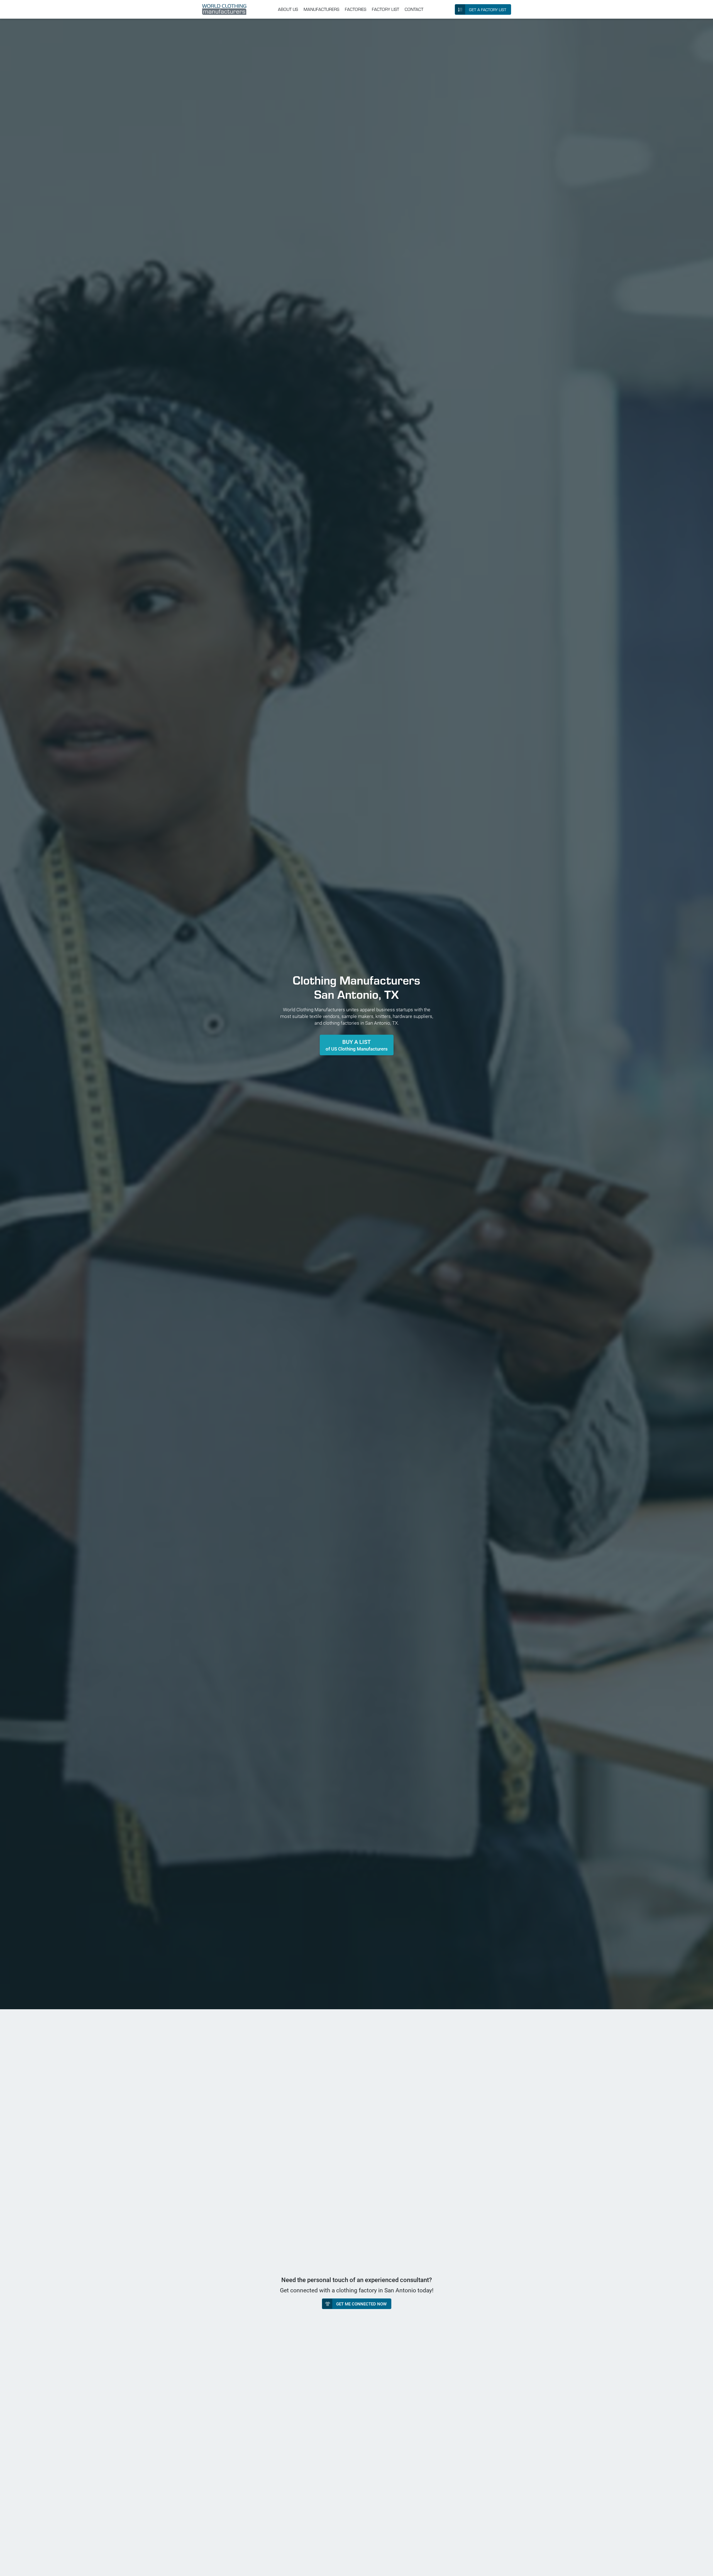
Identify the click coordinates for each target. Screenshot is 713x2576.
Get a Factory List (488, 10)
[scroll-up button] (704, 2567)
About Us (288, 9)
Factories (356, 9)
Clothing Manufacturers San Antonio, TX (356, 987)
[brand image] (224, 9)
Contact (414, 9)
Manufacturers (321, 9)
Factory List (385, 9)
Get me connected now (361, 2304)
